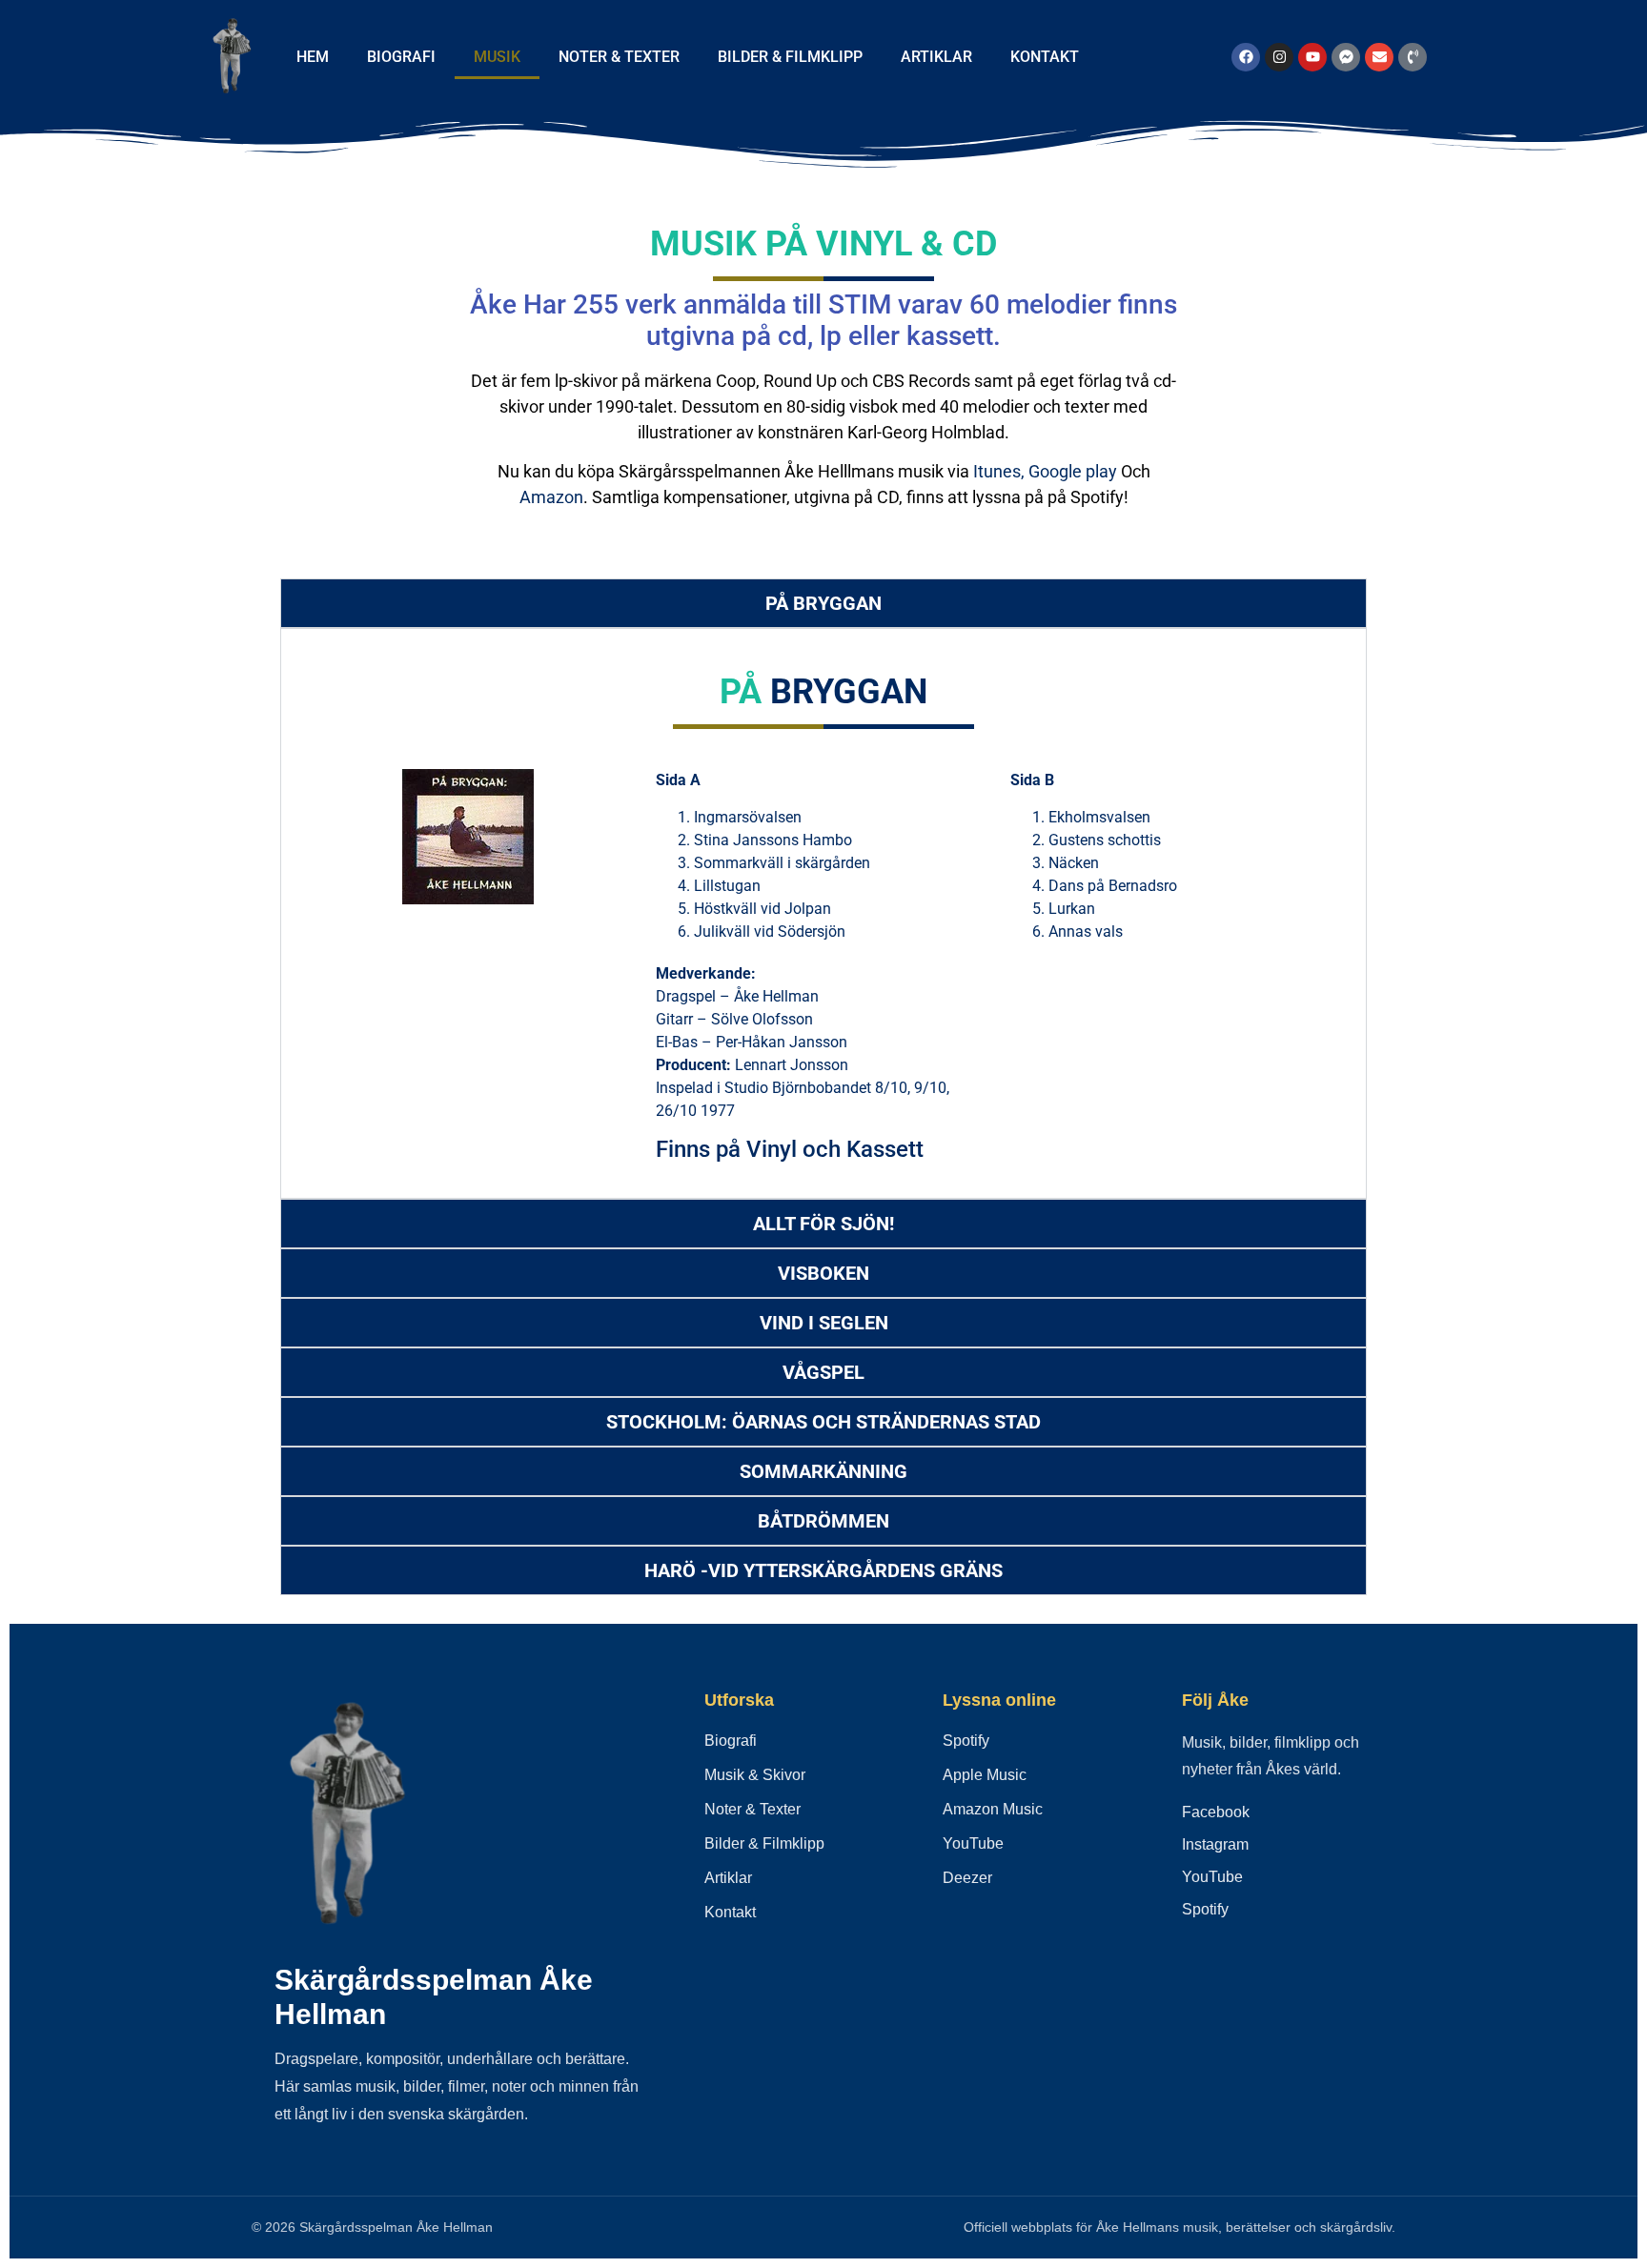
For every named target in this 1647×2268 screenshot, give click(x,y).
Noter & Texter (752, 1809)
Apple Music (985, 1775)
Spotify (966, 1741)
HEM (313, 57)
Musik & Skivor (755, 1775)
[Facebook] (1246, 57)
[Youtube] (1312, 57)
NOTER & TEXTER (619, 57)
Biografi (731, 1741)
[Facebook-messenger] (1346, 57)
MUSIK (497, 57)
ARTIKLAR (936, 57)
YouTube (973, 1843)
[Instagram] (1279, 57)
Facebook (1216, 1812)
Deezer (967, 1878)
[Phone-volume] (1413, 57)
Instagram (1215, 1844)
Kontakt (730, 1912)
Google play (1073, 471)
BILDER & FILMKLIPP (790, 57)
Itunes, (999, 471)
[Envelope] (1379, 57)
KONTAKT (1045, 57)
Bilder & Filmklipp (764, 1843)
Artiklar (728, 1878)
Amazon (551, 497)
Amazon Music (993, 1809)
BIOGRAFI (401, 57)
